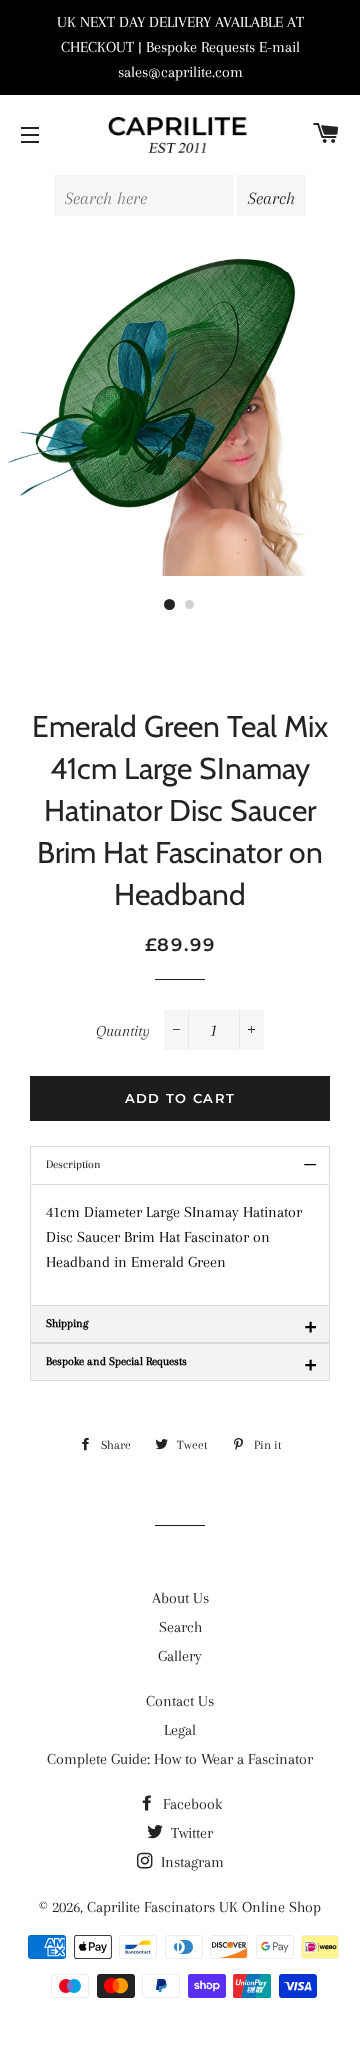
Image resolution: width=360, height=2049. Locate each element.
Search (180, 1627)
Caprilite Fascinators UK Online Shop (204, 1907)
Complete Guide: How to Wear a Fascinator (180, 1759)
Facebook (190, 1804)
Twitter (190, 1833)
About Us (180, 1598)
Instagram (190, 1862)
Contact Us (180, 1701)
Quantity (123, 1031)
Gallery (180, 1656)
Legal (180, 1730)
